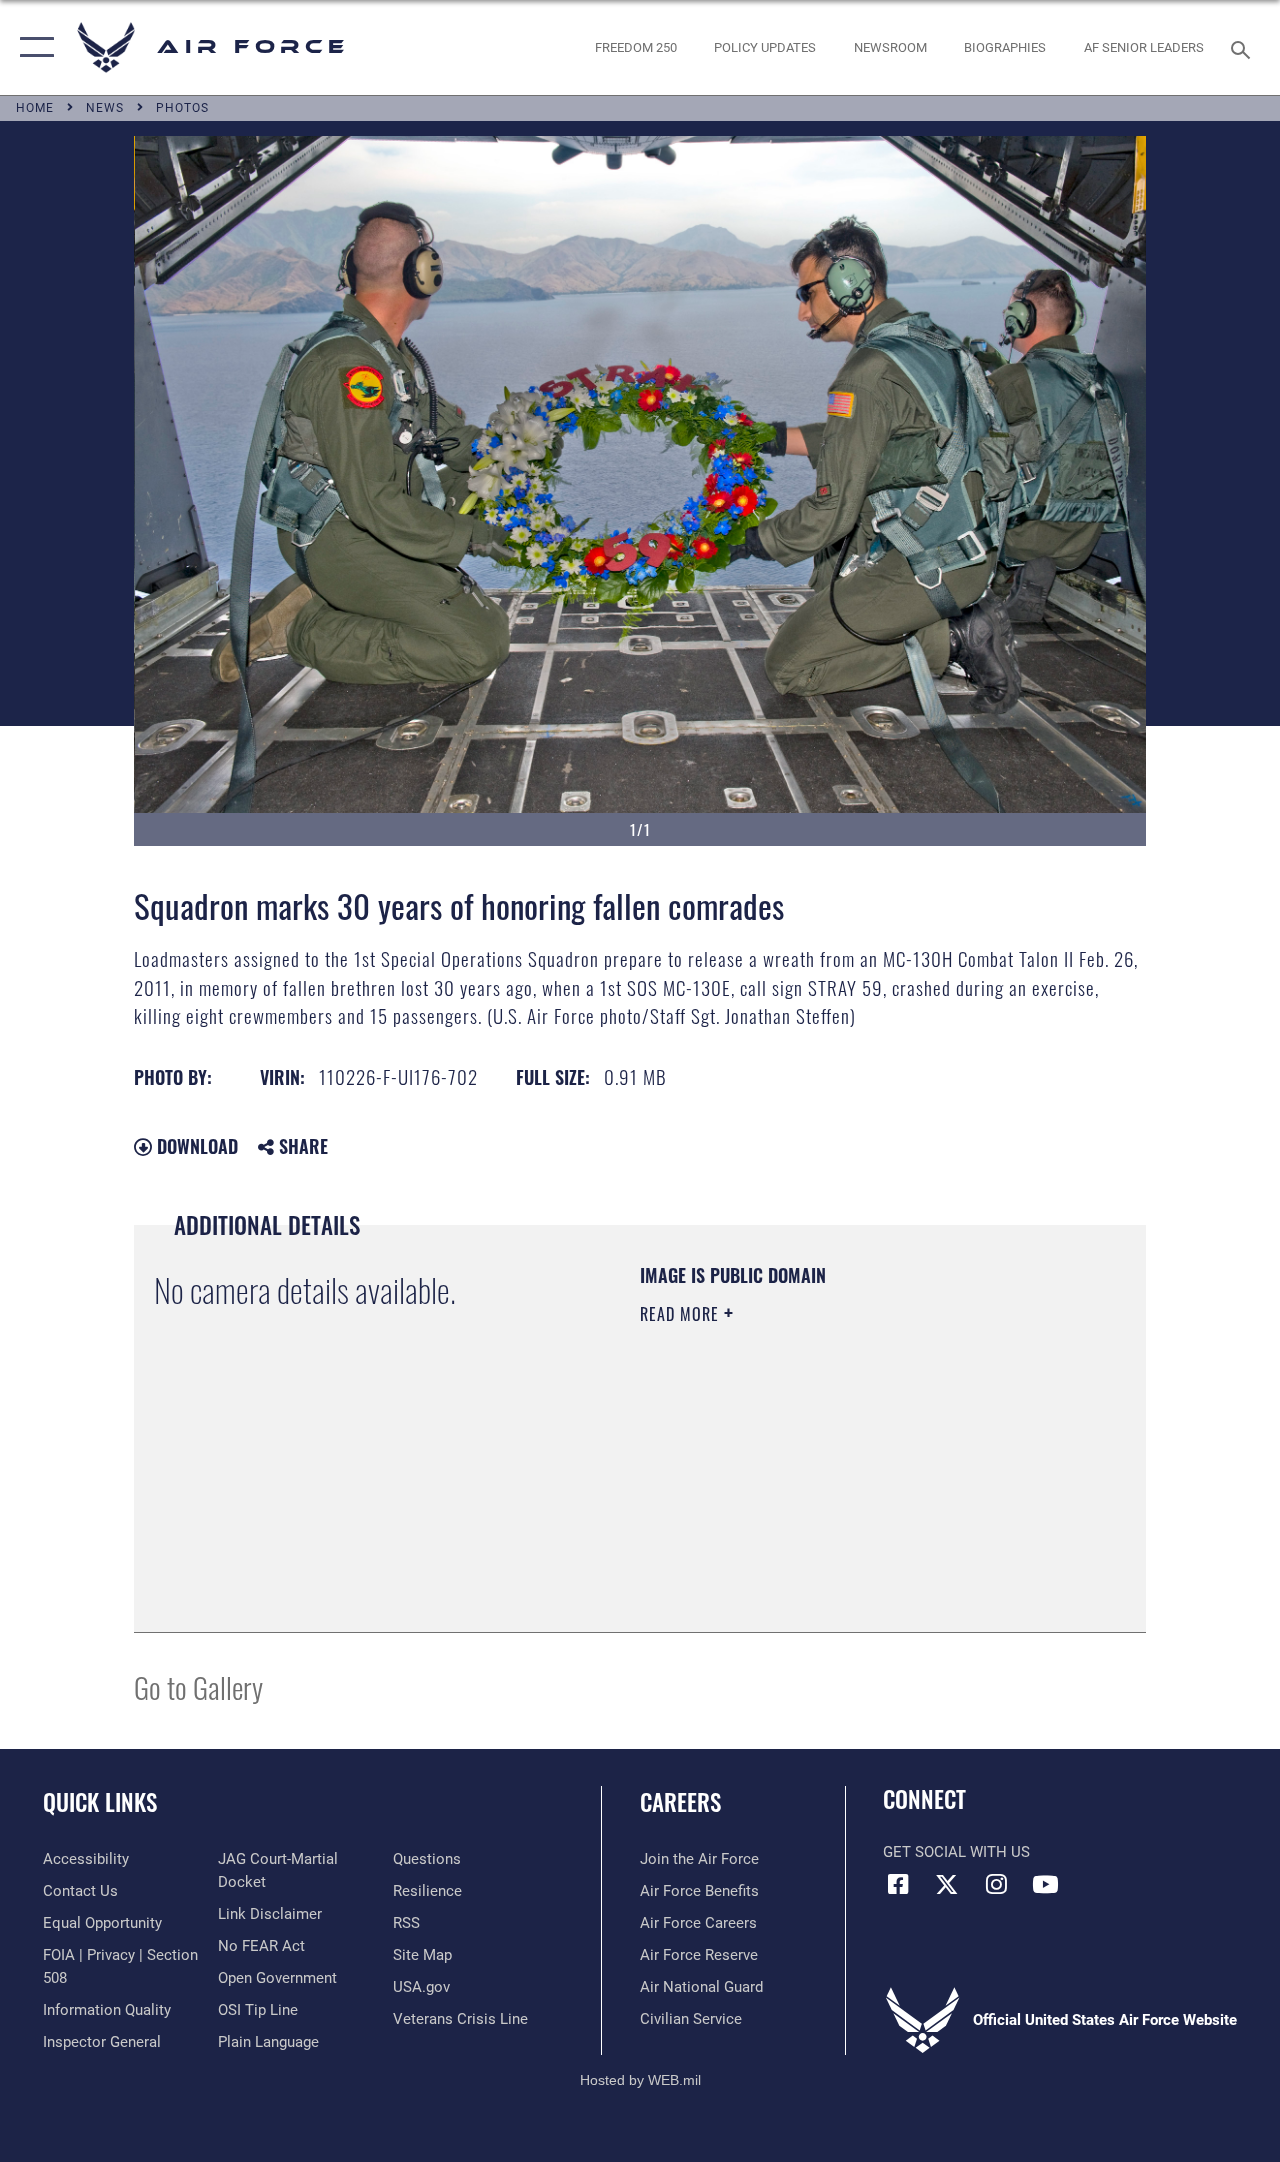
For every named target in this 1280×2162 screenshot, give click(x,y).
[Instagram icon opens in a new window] (996, 1884)
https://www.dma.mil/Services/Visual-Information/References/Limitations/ (819, 1483)
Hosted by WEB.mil (640, 2080)
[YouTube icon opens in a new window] (1045, 1884)
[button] (32, 47)
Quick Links (100, 1802)
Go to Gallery (198, 1686)
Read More (682, 1314)
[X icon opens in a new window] (947, 1884)
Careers (680, 1802)
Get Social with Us (956, 1852)
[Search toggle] (1244, 47)
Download (195, 1146)
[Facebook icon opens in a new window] (898, 1884)
